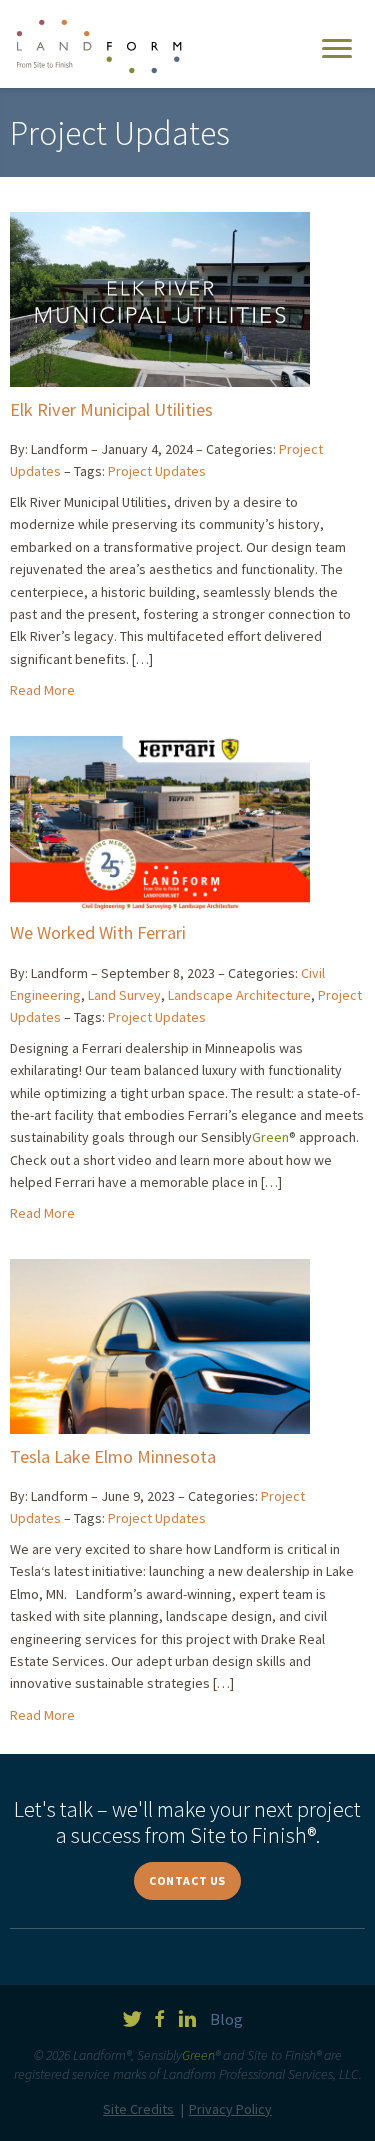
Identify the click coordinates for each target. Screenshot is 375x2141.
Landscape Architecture (239, 995)
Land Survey (124, 995)
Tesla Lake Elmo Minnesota (113, 1456)
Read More (42, 690)
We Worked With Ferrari (98, 932)
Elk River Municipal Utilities (111, 409)
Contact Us (187, 1880)
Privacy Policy (230, 2109)
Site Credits (138, 2109)
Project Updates (157, 471)
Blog (226, 2019)
